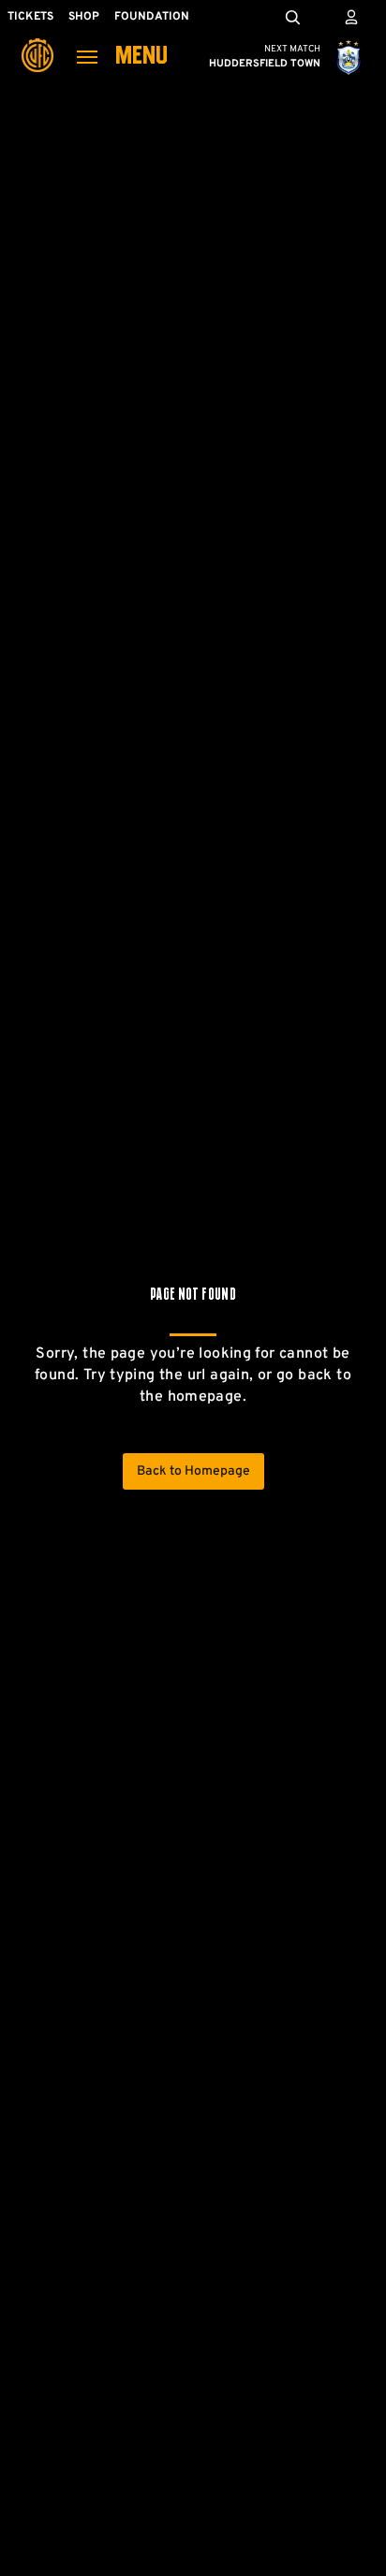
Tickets (30, 17)
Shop (84, 17)
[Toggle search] (292, 17)
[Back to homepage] (37, 42)
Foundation (152, 17)
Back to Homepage (193, 1471)
